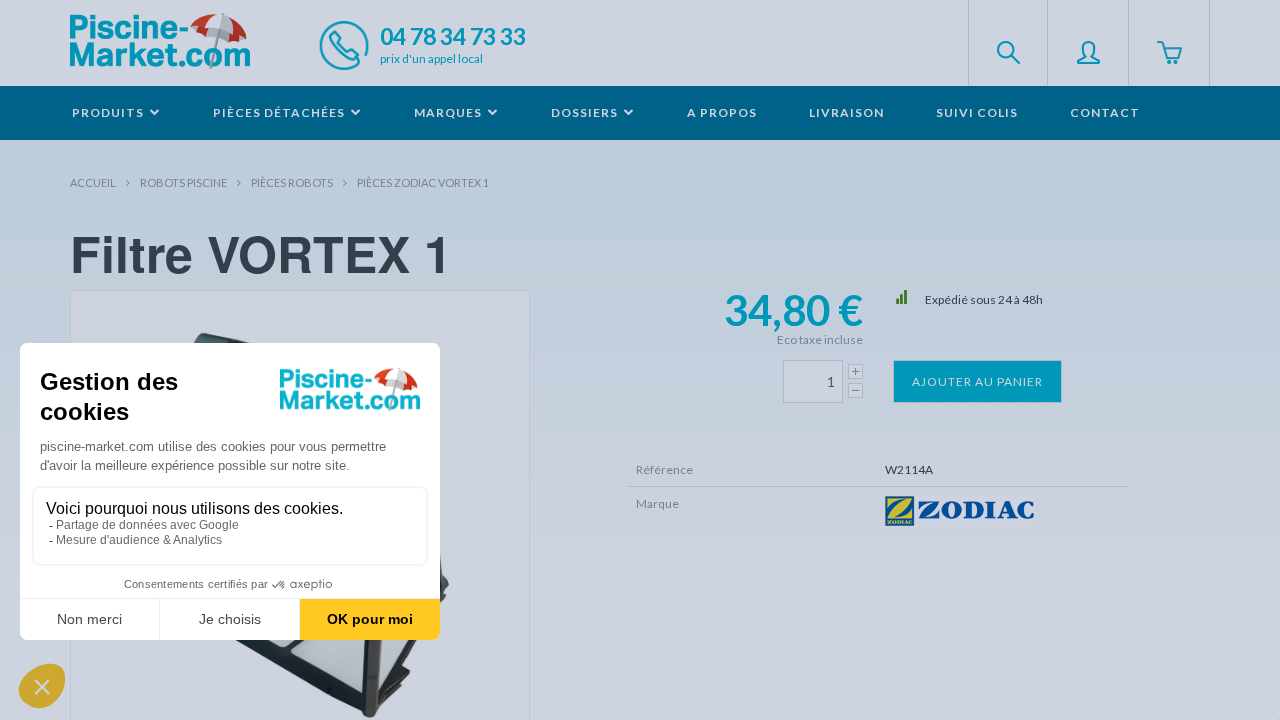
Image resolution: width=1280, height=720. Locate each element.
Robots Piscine (183, 182)
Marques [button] (449, 112)
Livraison (846, 112)
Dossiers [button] (586, 112)
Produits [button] (109, 112)
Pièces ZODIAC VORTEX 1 (423, 182)
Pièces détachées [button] (280, 112)
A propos (722, 112)
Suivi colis (977, 112)
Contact (1105, 112)
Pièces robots (292, 182)
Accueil (93, 182)
